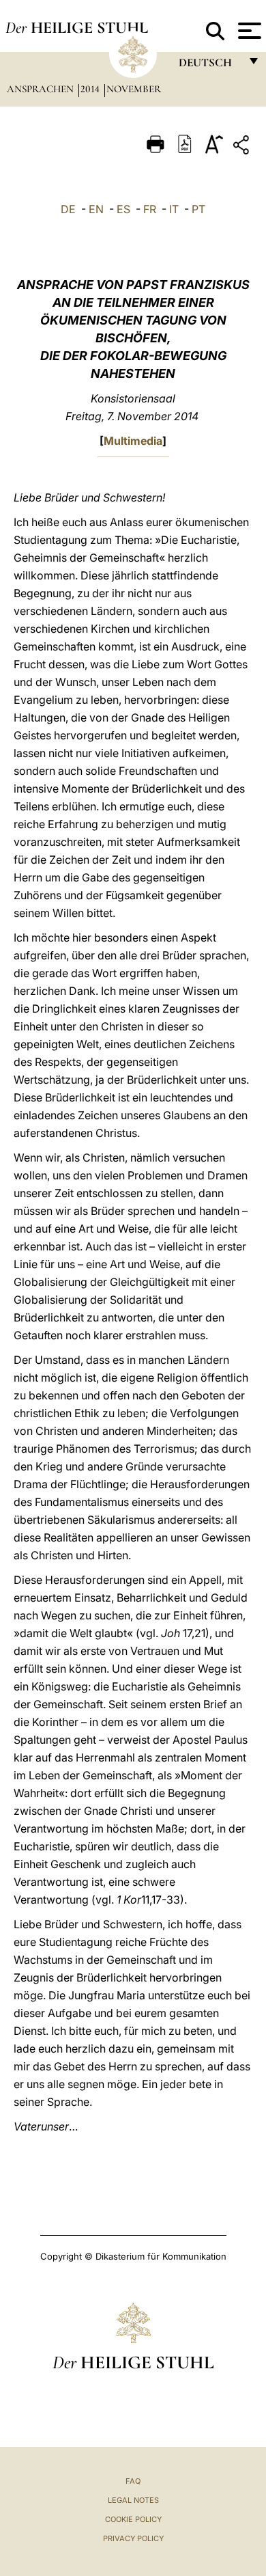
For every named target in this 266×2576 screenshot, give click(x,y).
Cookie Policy (133, 2519)
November (134, 89)
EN (96, 209)
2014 (91, 89)
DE (68, 209)
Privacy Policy (133, 2538)
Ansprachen (42, 89)
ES (123, 209)
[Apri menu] (248, 31)
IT (174, 209)
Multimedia (133, 441)
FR (150, 209)
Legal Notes (133, 2500)
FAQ (133, 2481)
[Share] (243, 147)
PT (198, 209)
